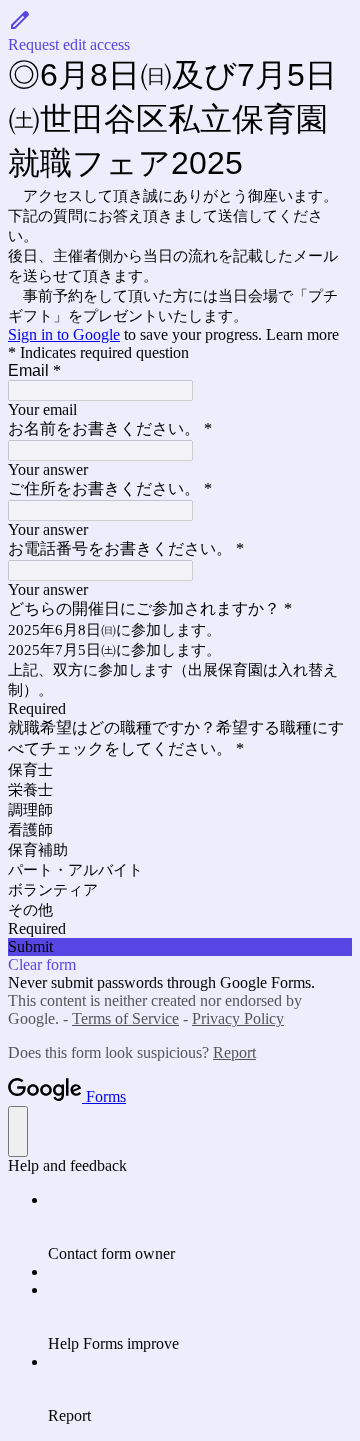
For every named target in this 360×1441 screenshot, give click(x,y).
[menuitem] (200, 1227)
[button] (180, 31)
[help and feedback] (18, 1131)
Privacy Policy (238, 1018)
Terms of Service (125, 1018)
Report (234, 1052)
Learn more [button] (302, 334)
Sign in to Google (64, 334)
